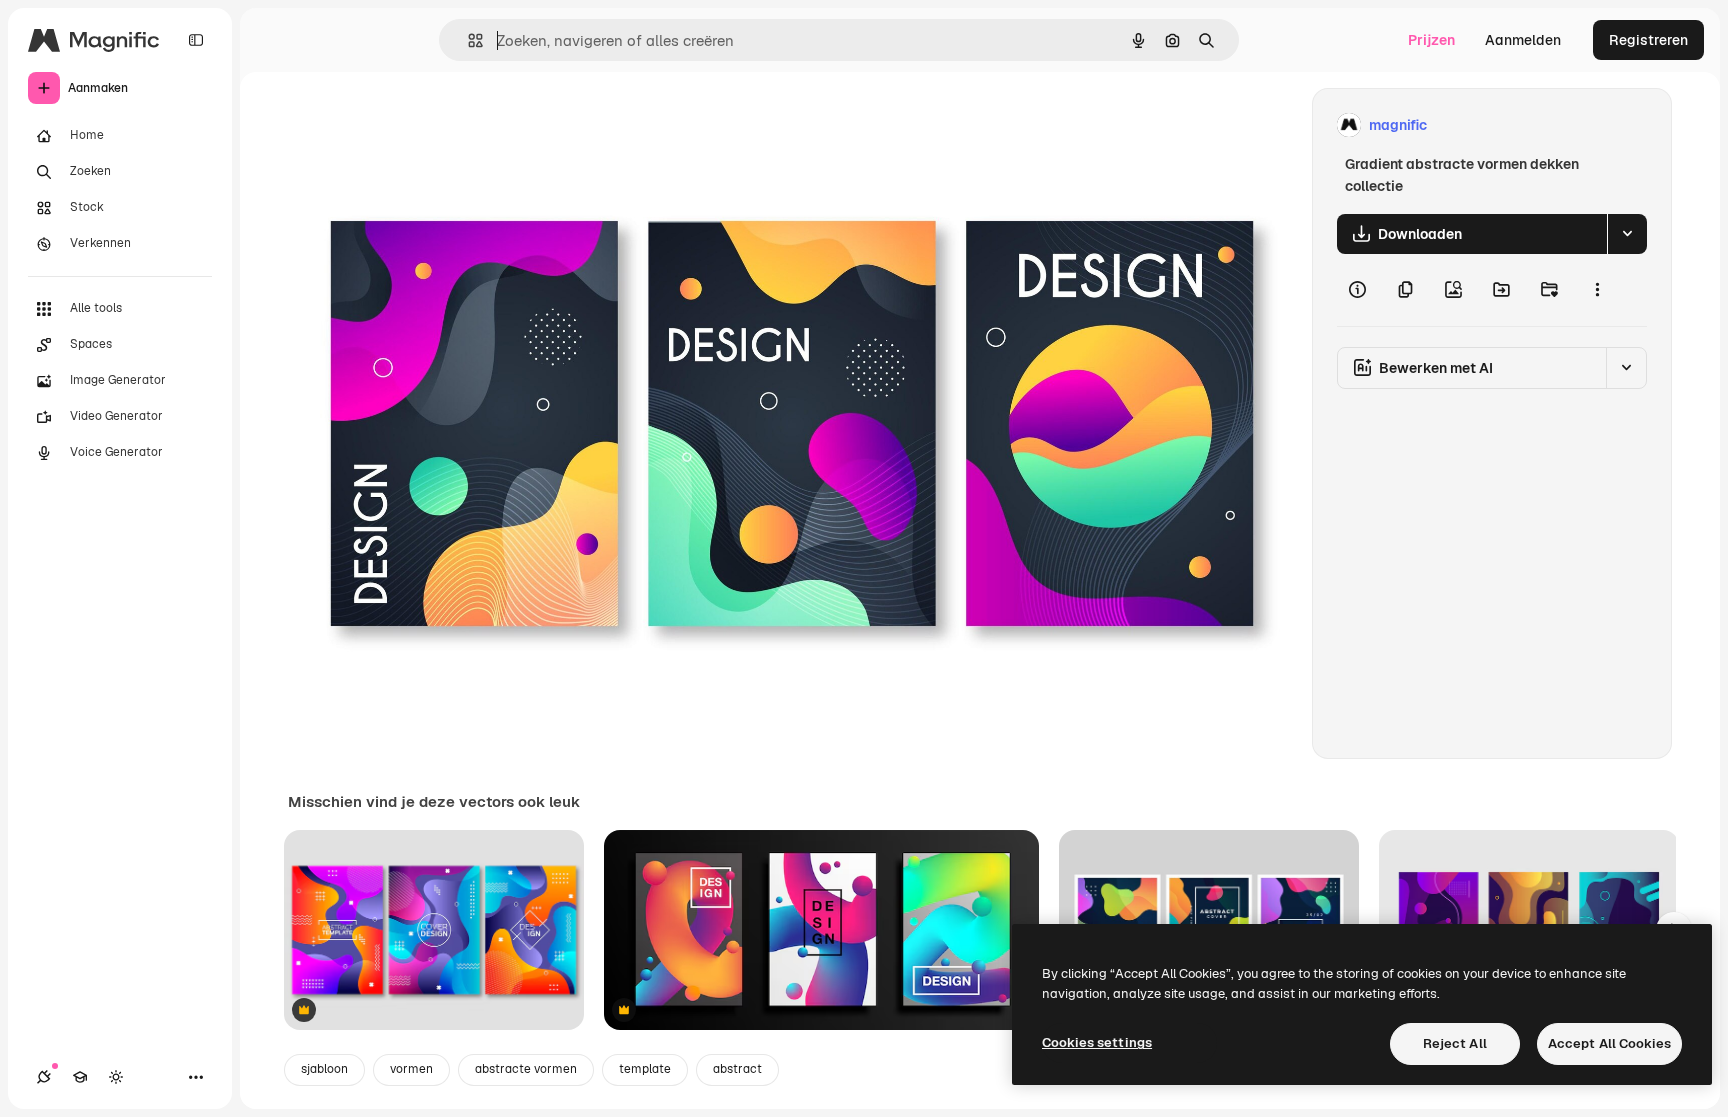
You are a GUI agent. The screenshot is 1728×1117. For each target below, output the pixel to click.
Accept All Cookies (1609, 1043)
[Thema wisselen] (116, 1077)
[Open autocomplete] (467, 40)
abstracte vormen (526, 1069)
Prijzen (1431, 40)
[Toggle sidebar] (196, 40)
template (645, 1069)
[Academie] (80, 1077)
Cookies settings (1097, 1042)
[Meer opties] (1597, 290)
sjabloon (324, 1069)
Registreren (1648, 40)
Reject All (1455, 1043)
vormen (411, 1069)
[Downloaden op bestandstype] (1627, 234)
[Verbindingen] (44, 1077)
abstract (737, 1069)
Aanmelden (1523, 40)
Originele (419, 125)
